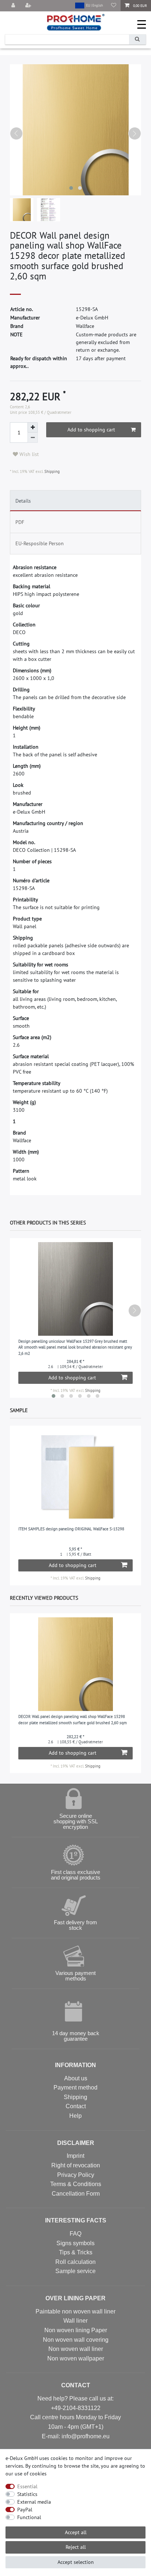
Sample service (75, 2271)
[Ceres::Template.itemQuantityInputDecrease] (33, 438)
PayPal (25, 2510)
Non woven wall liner (76, 2349)
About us (76, 2078)
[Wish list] (114, 6)
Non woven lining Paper (76, 2330)
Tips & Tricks (76, 2252)
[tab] (75, 501)
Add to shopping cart (91, 430)
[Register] (29, 6)
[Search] (137, 39)
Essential (27, 2486)
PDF (20, 522)
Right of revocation (76, 2165)
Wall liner (75, 2321)
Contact (76, 2106)
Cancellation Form (76, 2194)
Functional (29, 2517)
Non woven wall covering (76, 2340)
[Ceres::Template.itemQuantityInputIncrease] (33, 427)
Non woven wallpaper (76, 2358)
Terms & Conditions (76, 2184)
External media (34, 2502)
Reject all (76, 2547)
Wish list (28, 454)
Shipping (51, 471)
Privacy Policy (76, 2175)
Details (23, 501)
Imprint (75, 2156)
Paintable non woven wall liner (75, 2311)
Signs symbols (75, 2243)
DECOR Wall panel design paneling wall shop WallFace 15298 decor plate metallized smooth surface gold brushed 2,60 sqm (73, 1720)
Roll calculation (75, 2262)
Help (75, 2116)
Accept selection (76, 2562)
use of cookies (31, 2474)
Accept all (76, 2532)
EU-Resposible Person (40, 543)
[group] (76, 1477)
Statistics (27, 2494)
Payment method (75, 2087)
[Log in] (14, 6)
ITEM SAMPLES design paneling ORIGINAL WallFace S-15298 (71, 1529)
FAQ (75, 2234)
